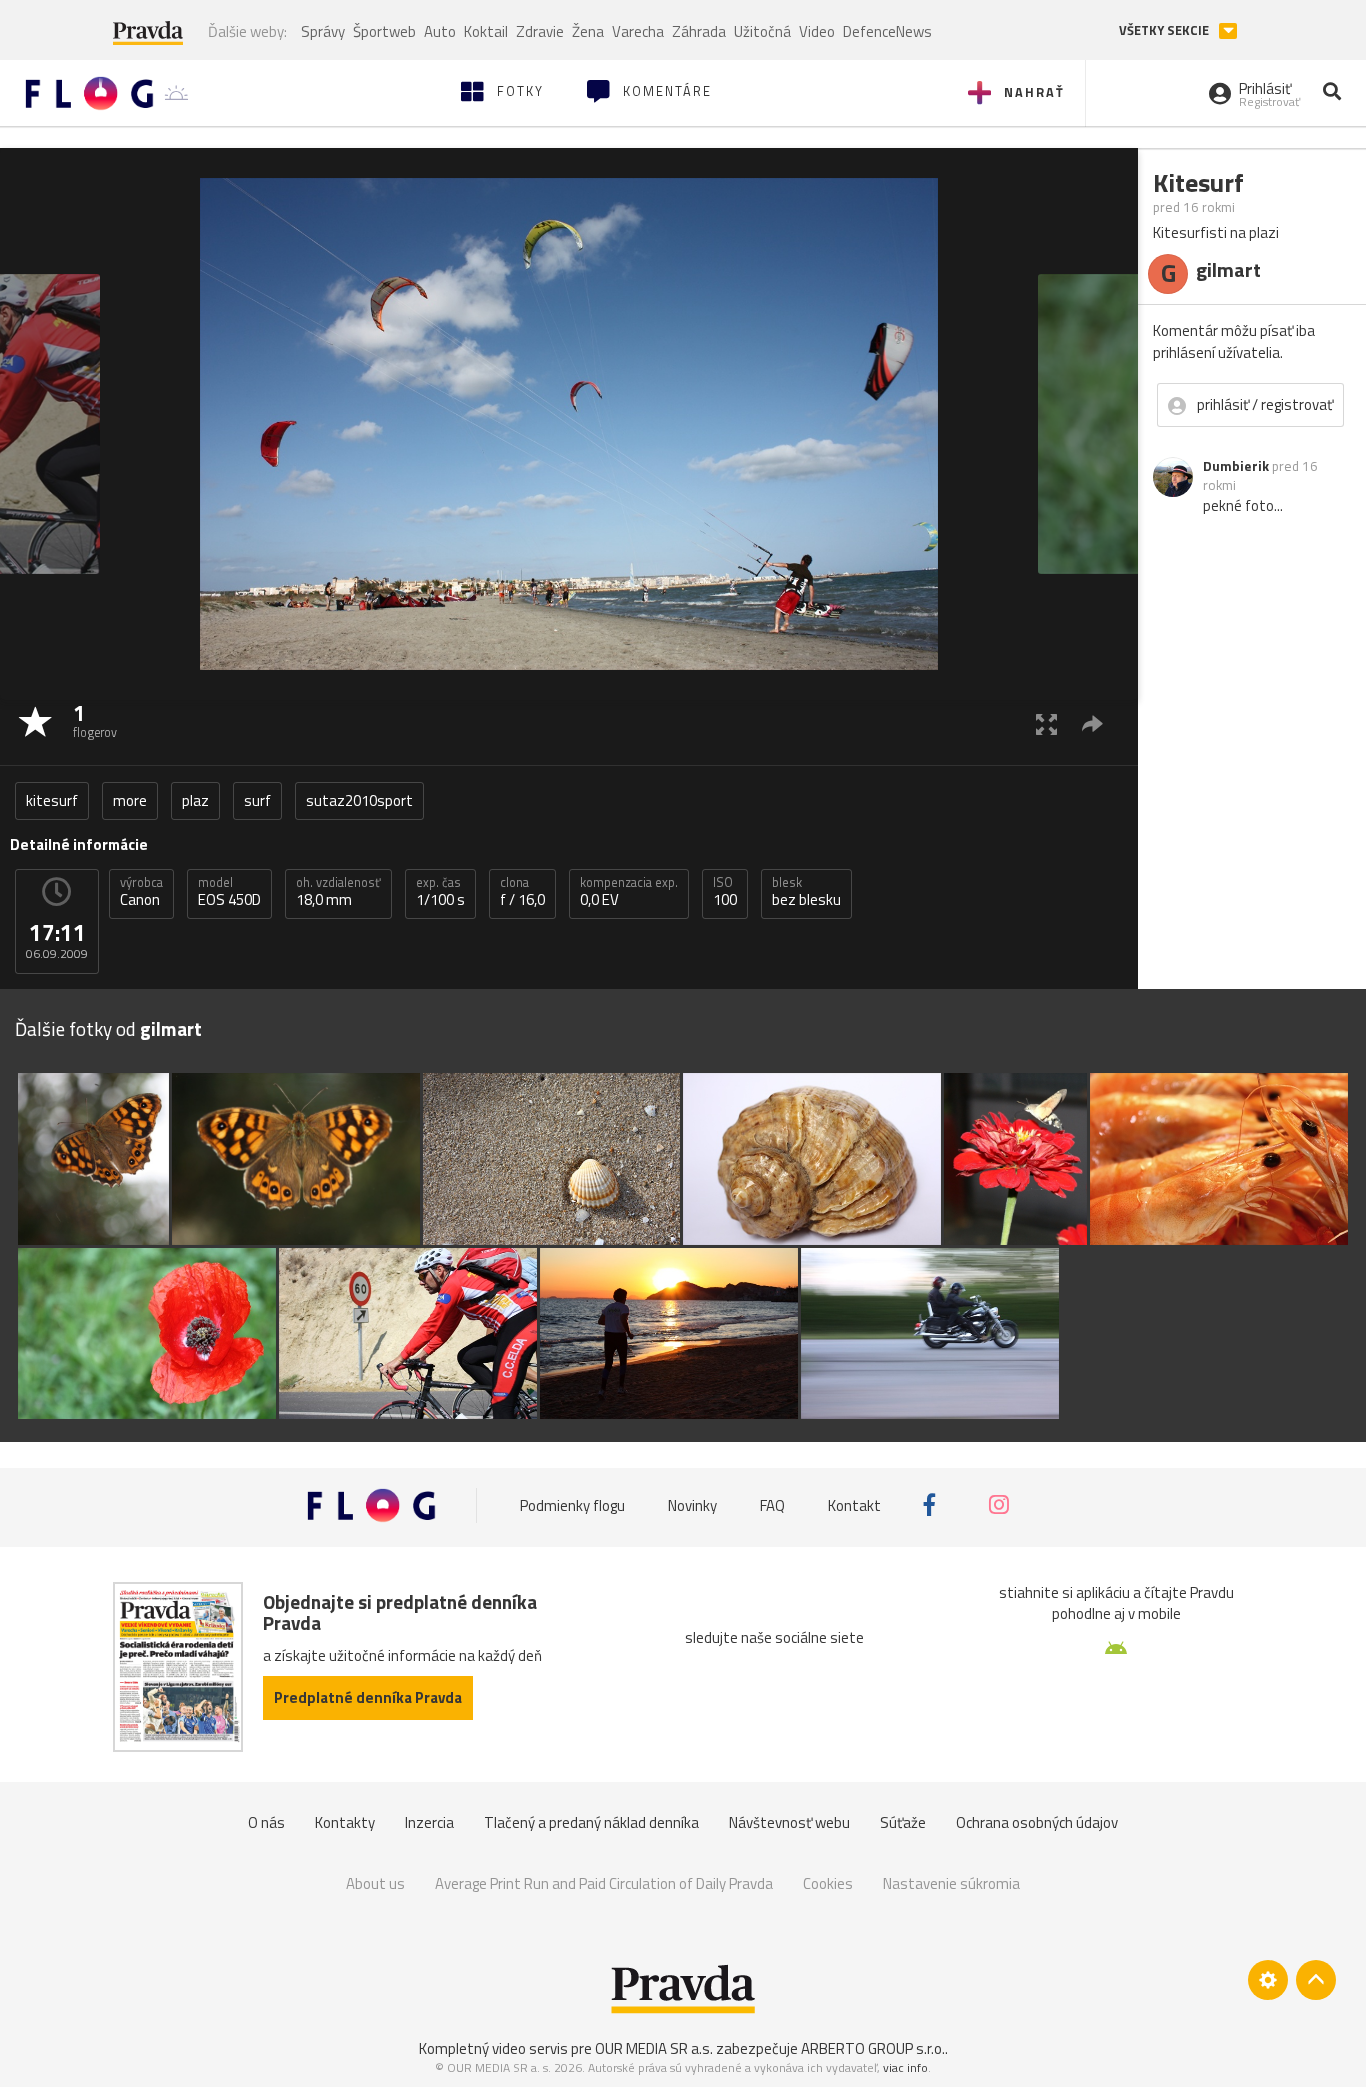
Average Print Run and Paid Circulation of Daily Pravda (604, 1883)
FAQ (772, 1505)
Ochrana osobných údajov (1037, 1822)
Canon (141, 892)
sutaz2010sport (359, 800)
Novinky (692, 1505)
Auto (440, 31)
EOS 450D (229, 892)
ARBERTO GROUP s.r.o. (873, 2048)
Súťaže (903, 1822)
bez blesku (806, 892)
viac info (905, 2067)
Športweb (384, 31)
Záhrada (699, 31)
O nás (266, 1822)
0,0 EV (629, 892)
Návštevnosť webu (789, 1822)
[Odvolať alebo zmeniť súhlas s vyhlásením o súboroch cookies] (1268, 1980)
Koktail (486, 31)
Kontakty (345, 1822)
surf (257, 800)
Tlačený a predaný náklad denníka (591, 1822)
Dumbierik (1236, 466)
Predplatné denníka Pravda (368, 1697)
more (130, 800)
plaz (195, 800)
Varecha (638, 31)
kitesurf (52, 800)
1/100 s (440, 892)
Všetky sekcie (1165, 30)
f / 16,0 (522, 892)
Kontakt (854, 1505)
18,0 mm (338, 892)
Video (817, 31)
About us (375, 1883)
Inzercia (429, 1822)
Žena (588, 31)
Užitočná (762, 31)
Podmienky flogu (572, 1505)
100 (725, 892)
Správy (323, 31)
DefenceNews (887, 31)
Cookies (828, 1883)
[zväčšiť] (1046, 723)
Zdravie (540, 31)
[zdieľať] (1092, 723)
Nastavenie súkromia (951, 1883)
